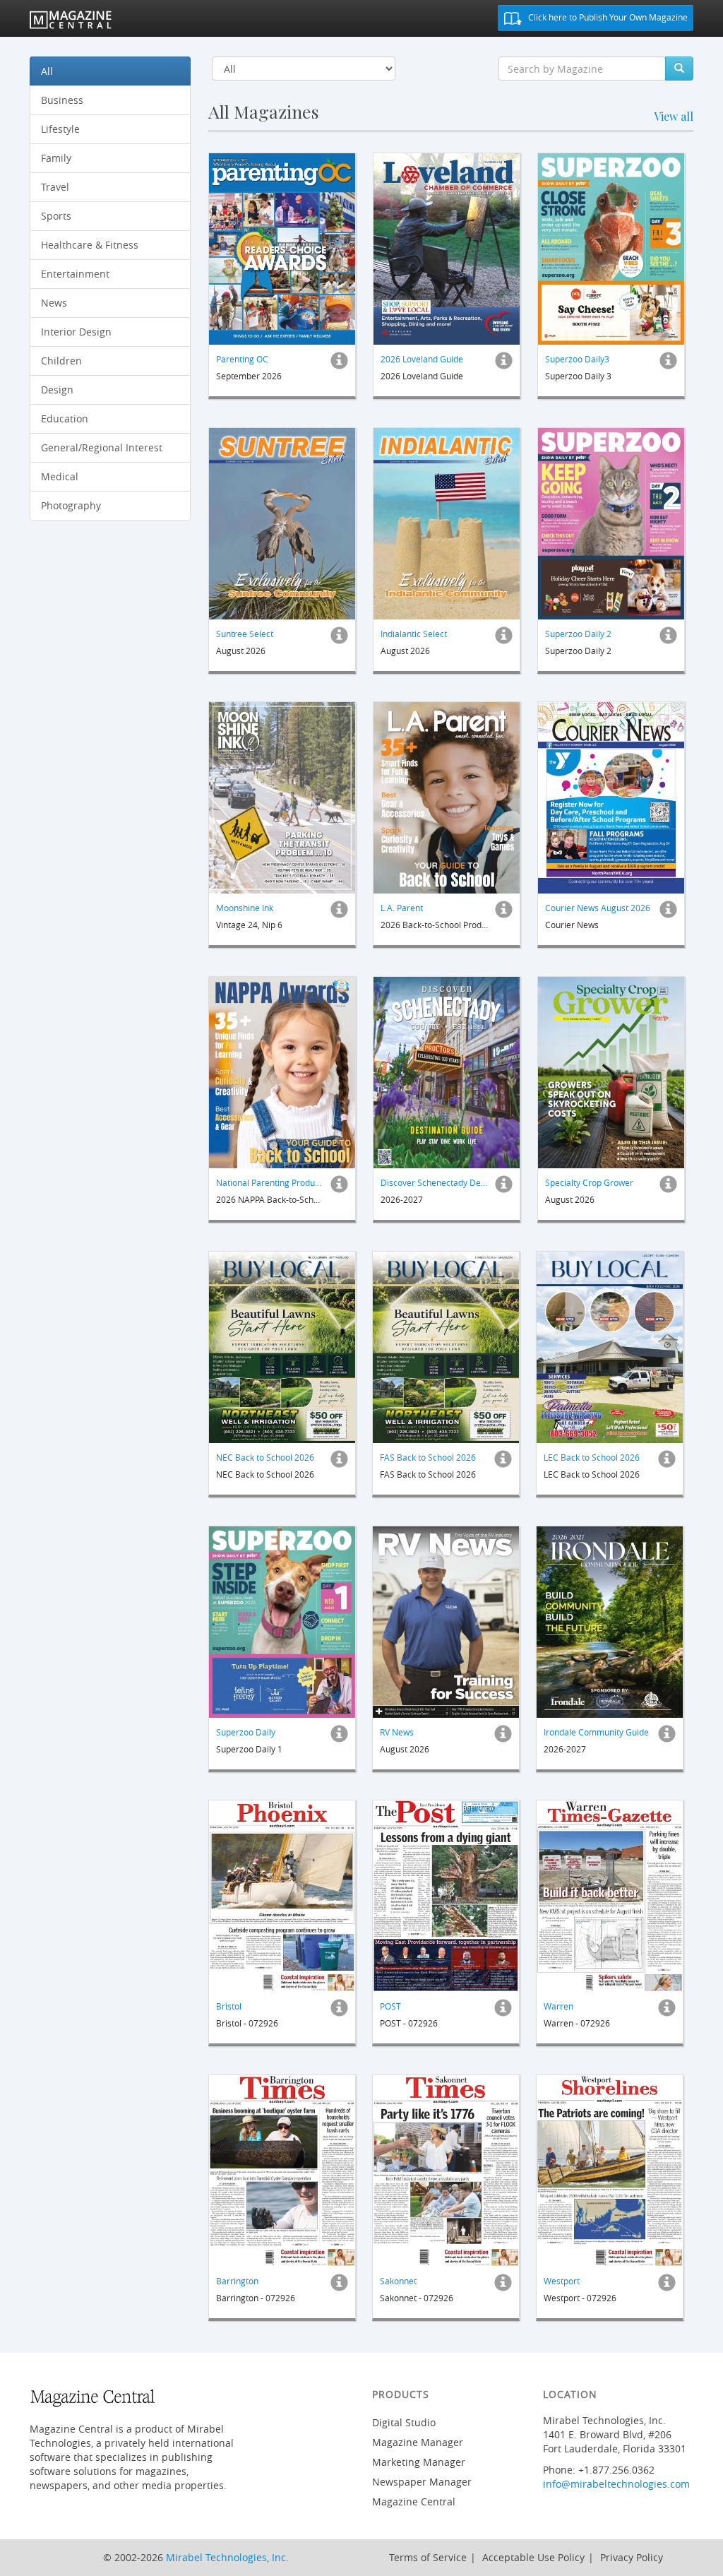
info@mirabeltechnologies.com (616, 2484)
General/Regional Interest (102, 447)
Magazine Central (414, 2501)
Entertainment (75, 274)
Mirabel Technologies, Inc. (227, 2557)
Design (57, 390)
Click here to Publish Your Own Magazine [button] (607, 17)
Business (62, 100)
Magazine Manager (418, 2442)
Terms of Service (428, 2557)
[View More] (339, 364)
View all (674, 116)
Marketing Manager (419, 2462)
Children (61, 361)
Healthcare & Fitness (90, 245)
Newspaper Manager (422, 2482)
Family (56, 158)
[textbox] (582, 69)
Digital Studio (404, 2422)
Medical (60, 476)
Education (65, 419)
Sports (56, 216)
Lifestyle (60, 129)
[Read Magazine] (282, 249)
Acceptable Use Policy (533, 2557)
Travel (55, 187)
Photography (71, 505)
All (47, 71)
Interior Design (76, 332)
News (54, 303)
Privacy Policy (632, 2557)
